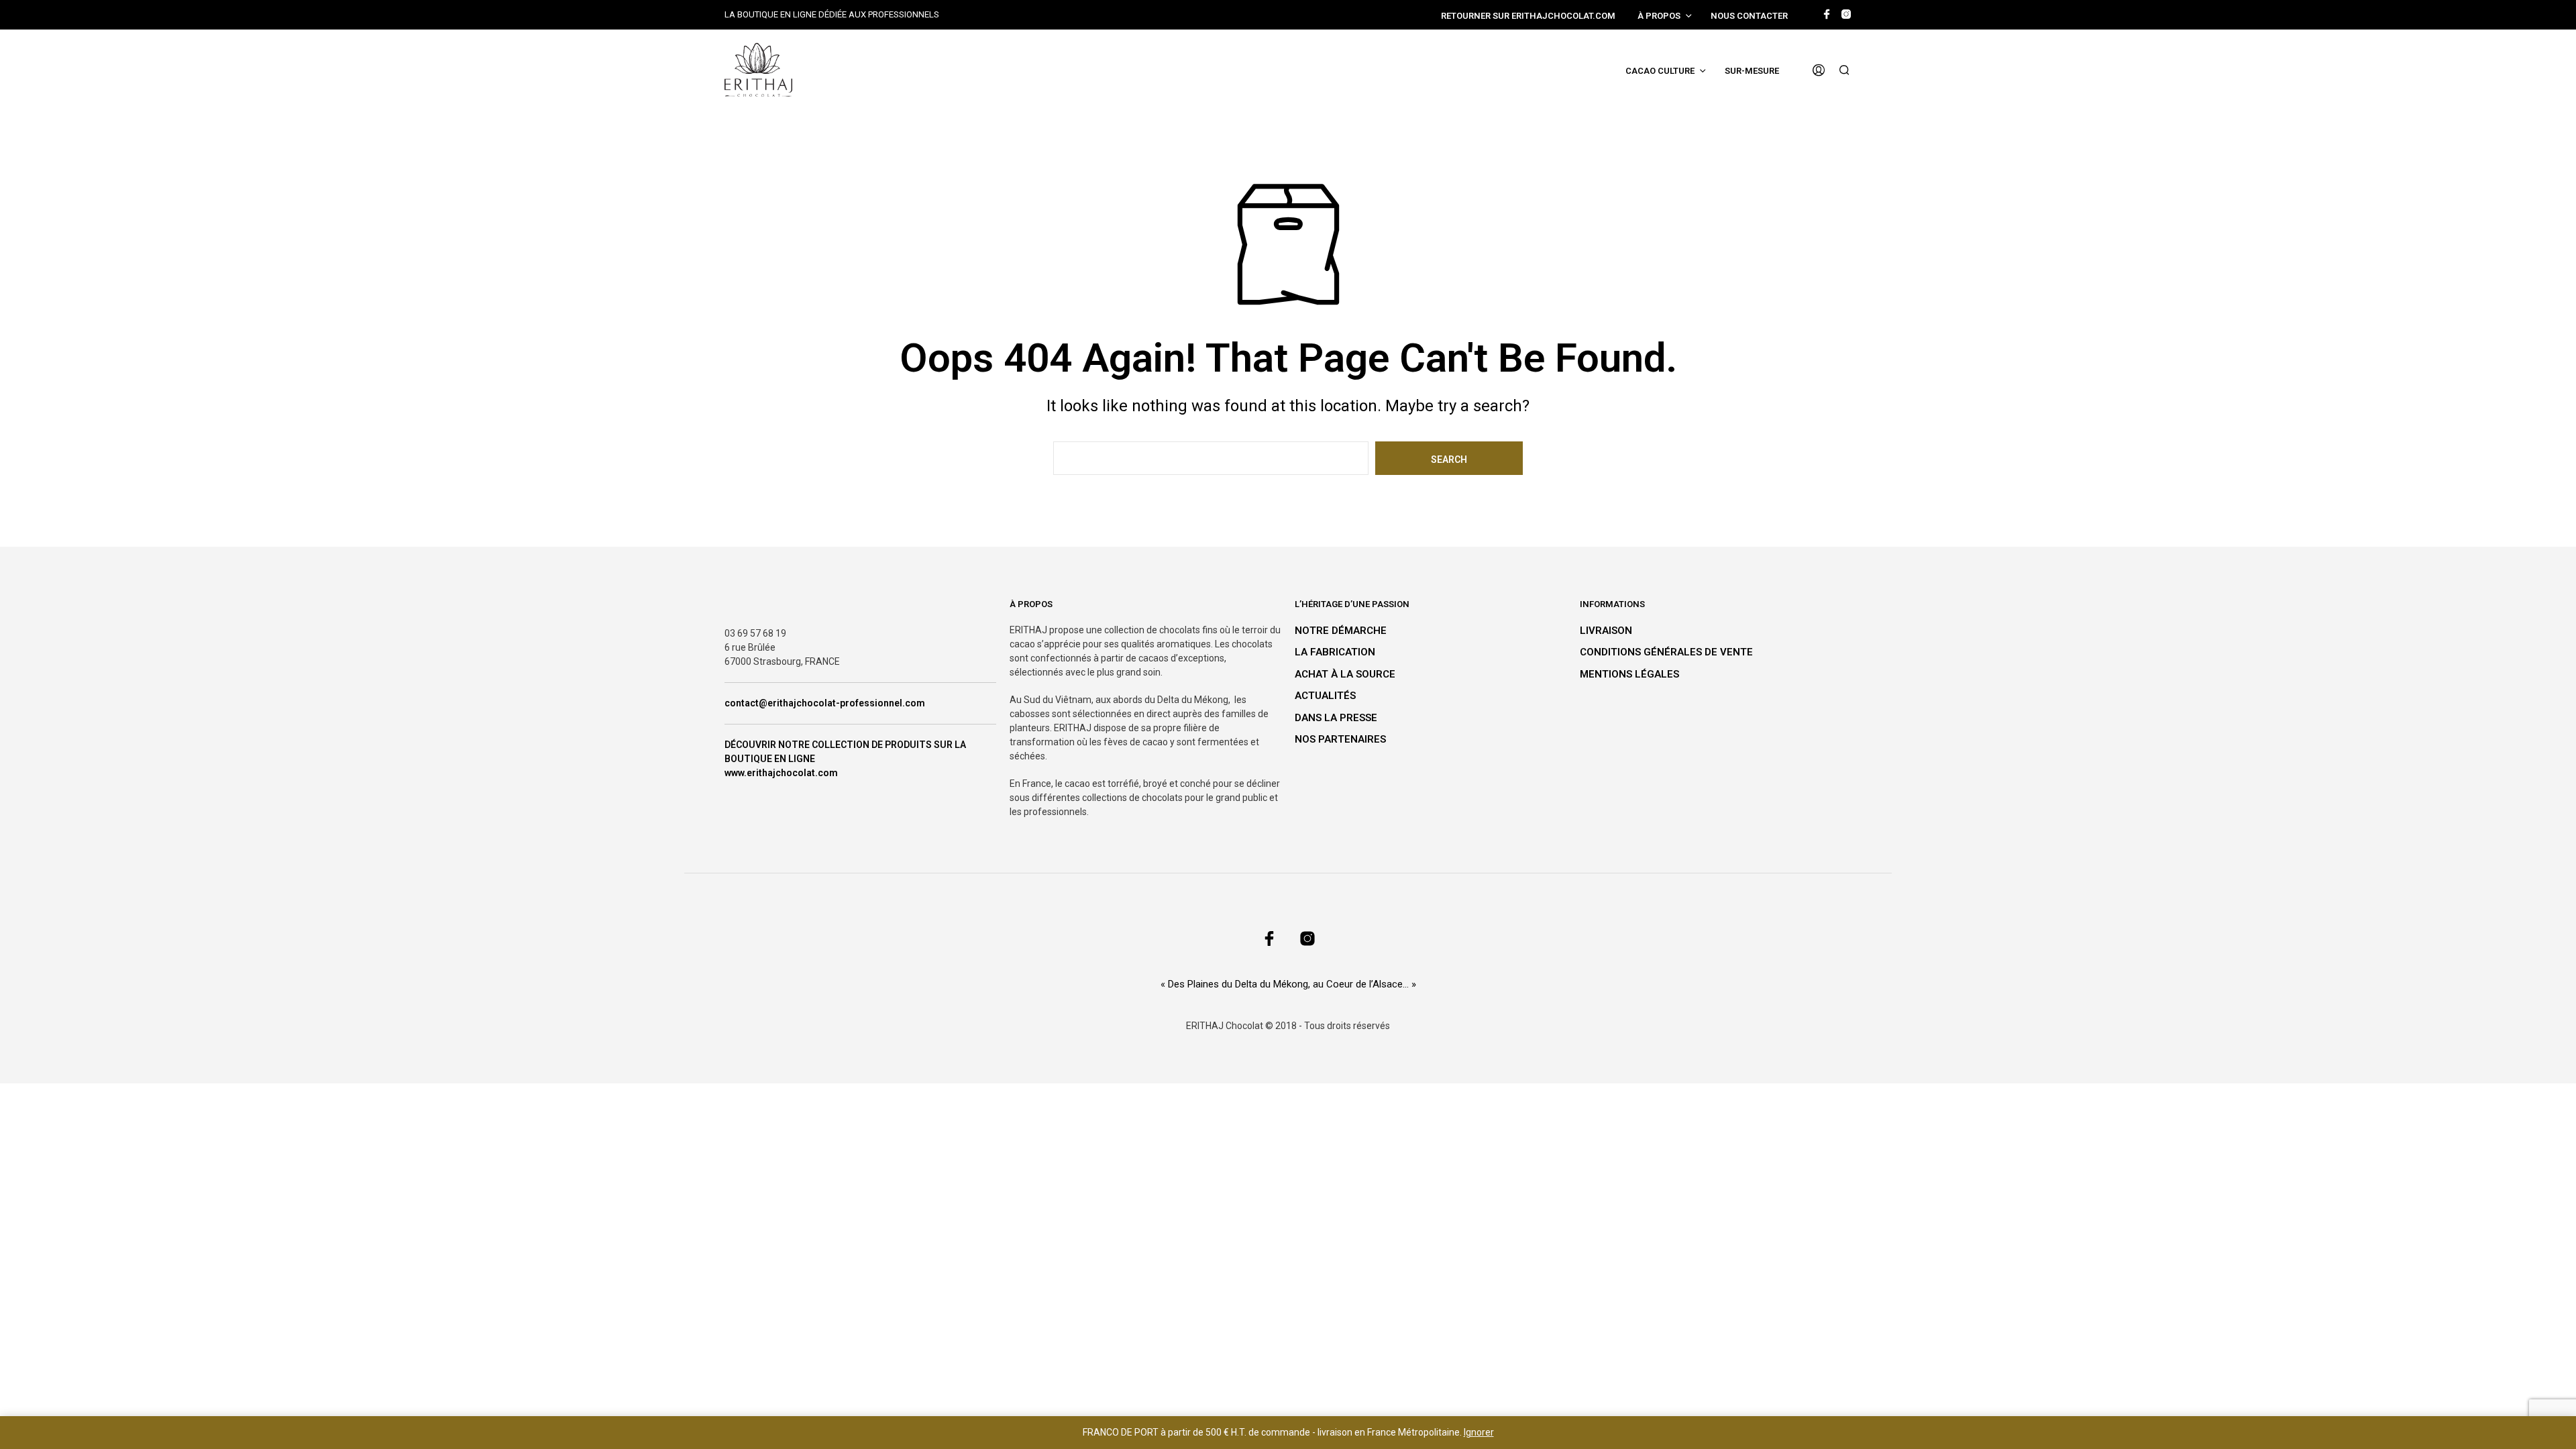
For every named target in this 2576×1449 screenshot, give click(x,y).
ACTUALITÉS (1325, 696)
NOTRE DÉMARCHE (1341, 631)
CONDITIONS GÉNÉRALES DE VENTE (1666, 652)
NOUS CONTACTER (1749, 16)
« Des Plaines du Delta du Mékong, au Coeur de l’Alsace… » (1288, 984)
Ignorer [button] (1479, 1432)
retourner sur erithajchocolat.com (1528, 16)
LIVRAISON (1606, 631)
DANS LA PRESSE (1336, 718)
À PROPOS (1659, 16)
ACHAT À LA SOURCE (1345, 674)
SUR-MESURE (1752, 71)
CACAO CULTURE (1660, 71)
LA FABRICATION (1335, 652)
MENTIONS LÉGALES (1629, 674)
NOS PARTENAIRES (1340, 739)
